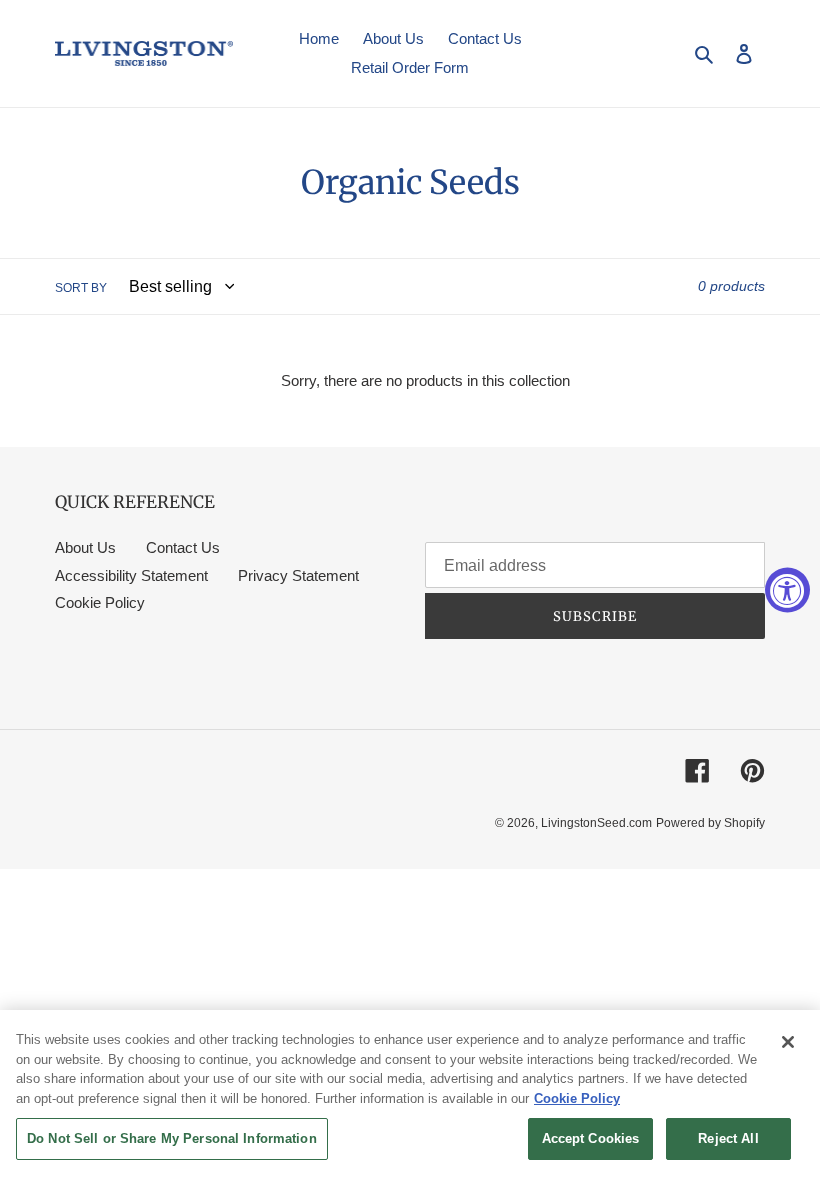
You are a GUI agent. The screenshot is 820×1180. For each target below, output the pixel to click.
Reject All (728, 1138)
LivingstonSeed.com (596, 823)
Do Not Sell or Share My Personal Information (172, 1138)
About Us (85, 547)
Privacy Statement (298, 575)
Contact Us (183, 547)
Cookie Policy (100, 602)
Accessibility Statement (131, 575)
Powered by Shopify (710, 823)
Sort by (81, 288)
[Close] (788, 1042)
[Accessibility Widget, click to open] (787, 590)
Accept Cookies (591, 1138)
